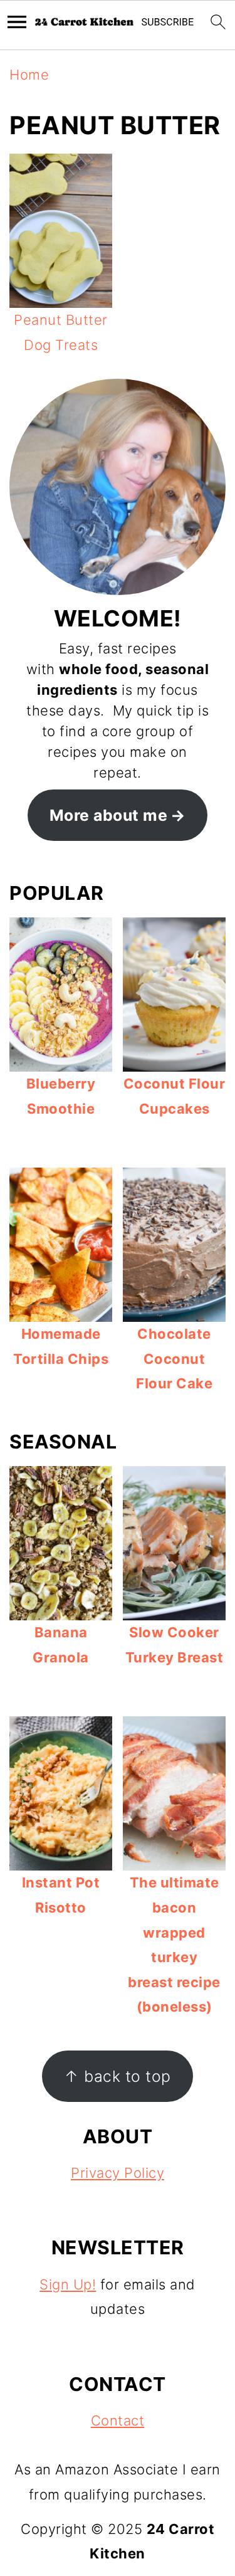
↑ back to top (118, 2076)
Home (29, 75)
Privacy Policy (118, 2173)
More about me (109, 815)
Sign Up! (68, 2284)
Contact (118, 2420)
